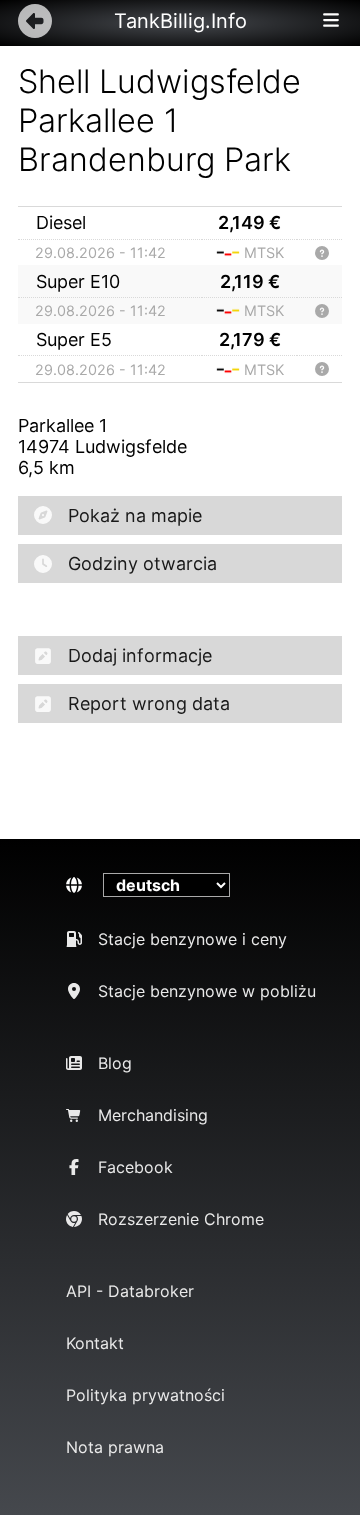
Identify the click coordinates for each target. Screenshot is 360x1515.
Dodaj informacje (140, 655)
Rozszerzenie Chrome (181, 1219)
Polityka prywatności (145, 1395)
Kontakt (95, 1343)
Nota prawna (115, 1447)
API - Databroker (130, 1291)
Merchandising (153, 1115)
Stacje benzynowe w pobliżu (207, 991)
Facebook (135, 1167)
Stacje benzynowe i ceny (192, 939)
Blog (115, 1063)
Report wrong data (149, 703)
